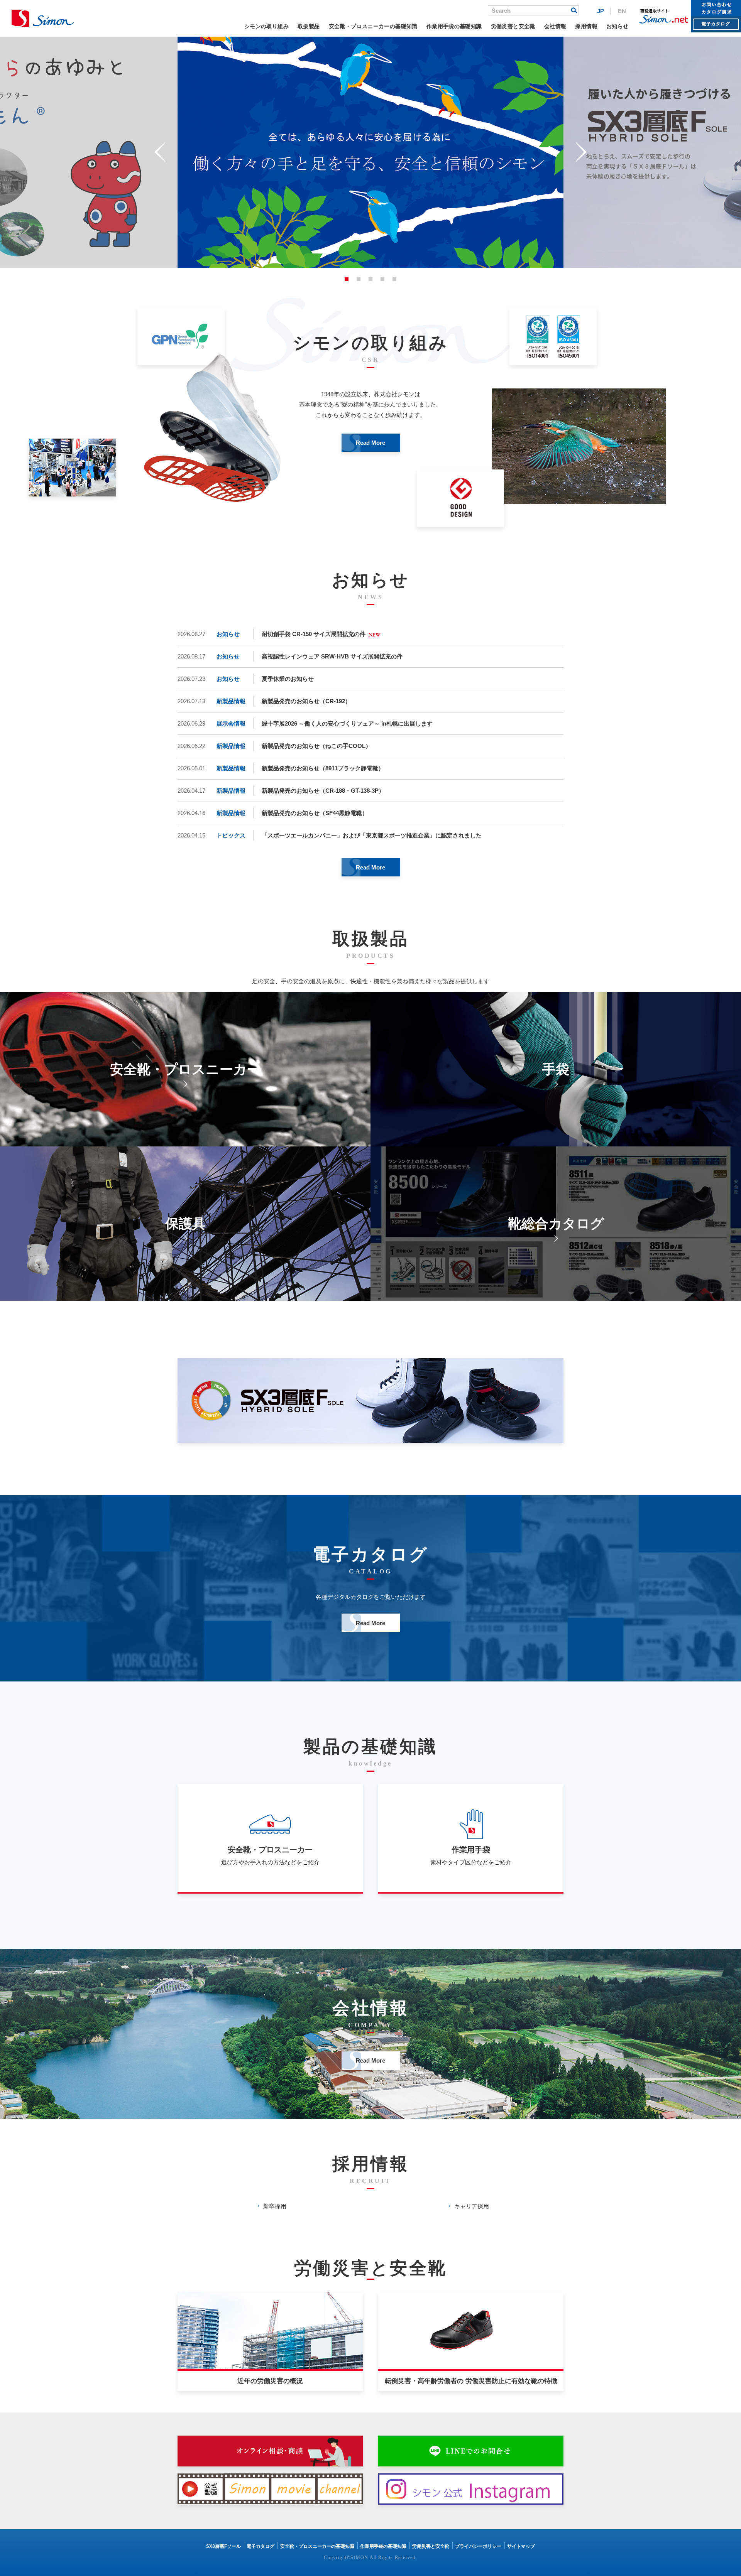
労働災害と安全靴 (513, 26)
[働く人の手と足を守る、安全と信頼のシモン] (43, 18)
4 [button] (382, 279)
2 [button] (359, 279)
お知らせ (617, 26)
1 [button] (347, 279)
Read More (370, 443)
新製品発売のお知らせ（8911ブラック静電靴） (323, 768)
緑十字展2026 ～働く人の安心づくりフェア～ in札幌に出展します (347, 723)
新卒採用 (275, 2206)
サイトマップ (521, 2546)
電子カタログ (261, 2546)
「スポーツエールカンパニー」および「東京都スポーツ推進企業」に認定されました (372, 835)
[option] (370, 152)
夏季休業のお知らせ (288, 679)
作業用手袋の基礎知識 (454, 26)
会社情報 (555, 26)
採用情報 (586, 26)
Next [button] (581, 152)
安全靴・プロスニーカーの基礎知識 (373, 26)
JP (601, 11)
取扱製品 (309, 26)
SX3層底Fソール (223, 2546)
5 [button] (394, 279)
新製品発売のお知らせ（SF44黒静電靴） (315, 813)
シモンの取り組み (266, 26)
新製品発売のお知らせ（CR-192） (306, 701)
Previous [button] (160, 152)
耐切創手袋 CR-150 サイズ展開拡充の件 (314, 634)
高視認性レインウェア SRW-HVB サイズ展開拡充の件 (332, 656)
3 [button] (370, 279)
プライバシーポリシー (478, 2546)
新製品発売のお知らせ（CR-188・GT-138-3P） (323, 791)
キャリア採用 (472, 2206)
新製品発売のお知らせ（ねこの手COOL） (316, 746)
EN (622, 11)
